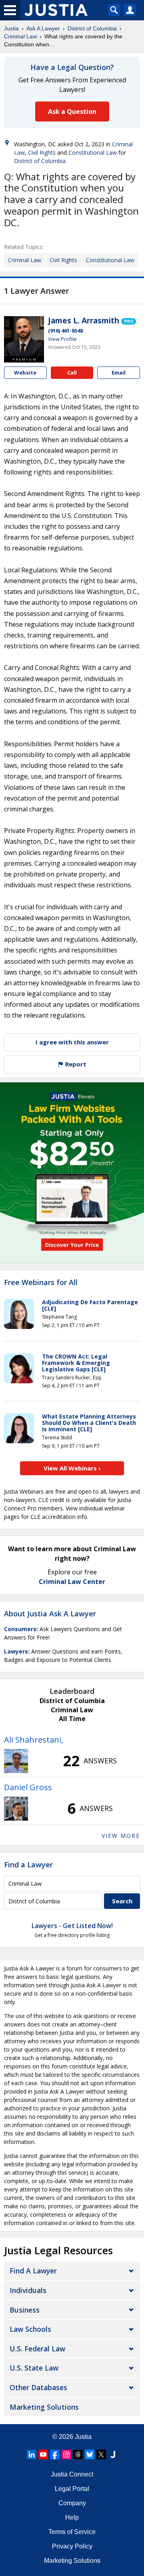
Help (72, 2517)
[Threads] (78, 2454)
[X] (101, 2454)
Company (72, 2503)
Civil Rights (42, 152)
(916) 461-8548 (65, 331)
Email (119, 373)
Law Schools (30, 2329)
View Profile (62, 339)
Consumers (20, 1629)
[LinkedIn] (32, 2454)
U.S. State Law (34, 2368)
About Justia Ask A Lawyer (50, 1614)
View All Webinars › (72, 1468)
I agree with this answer (72, 1042)
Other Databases (38, 2387)
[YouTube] (43, 2454)
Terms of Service (72, 2532)
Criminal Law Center (72, 1582)
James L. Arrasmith (84, 321)
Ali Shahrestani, (34, 1740)
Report (75, 1064)
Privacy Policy (72, 2546)
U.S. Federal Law (37, 2349)
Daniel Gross (28, 1787)
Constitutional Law (93, 152)
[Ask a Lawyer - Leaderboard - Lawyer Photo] (16, 1761)
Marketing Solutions (44, 2407)
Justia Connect (72, 2474)
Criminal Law (20, 36)
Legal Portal (72, 2489)
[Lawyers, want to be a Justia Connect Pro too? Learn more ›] (129, 321)
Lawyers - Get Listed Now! (72, 1926)
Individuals (28, 2290)
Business (25, 2310)
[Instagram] (66, 2454)
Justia (11, 28)
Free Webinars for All (41, 1283)
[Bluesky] (90, 2454)
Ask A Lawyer (43, 28)
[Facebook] (55, 2454)
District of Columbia (92, 28)
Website (25, 373)
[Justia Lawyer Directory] (113, 2454)
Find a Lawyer (28, 1865)
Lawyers (16, 1651)
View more (121, 1836)
